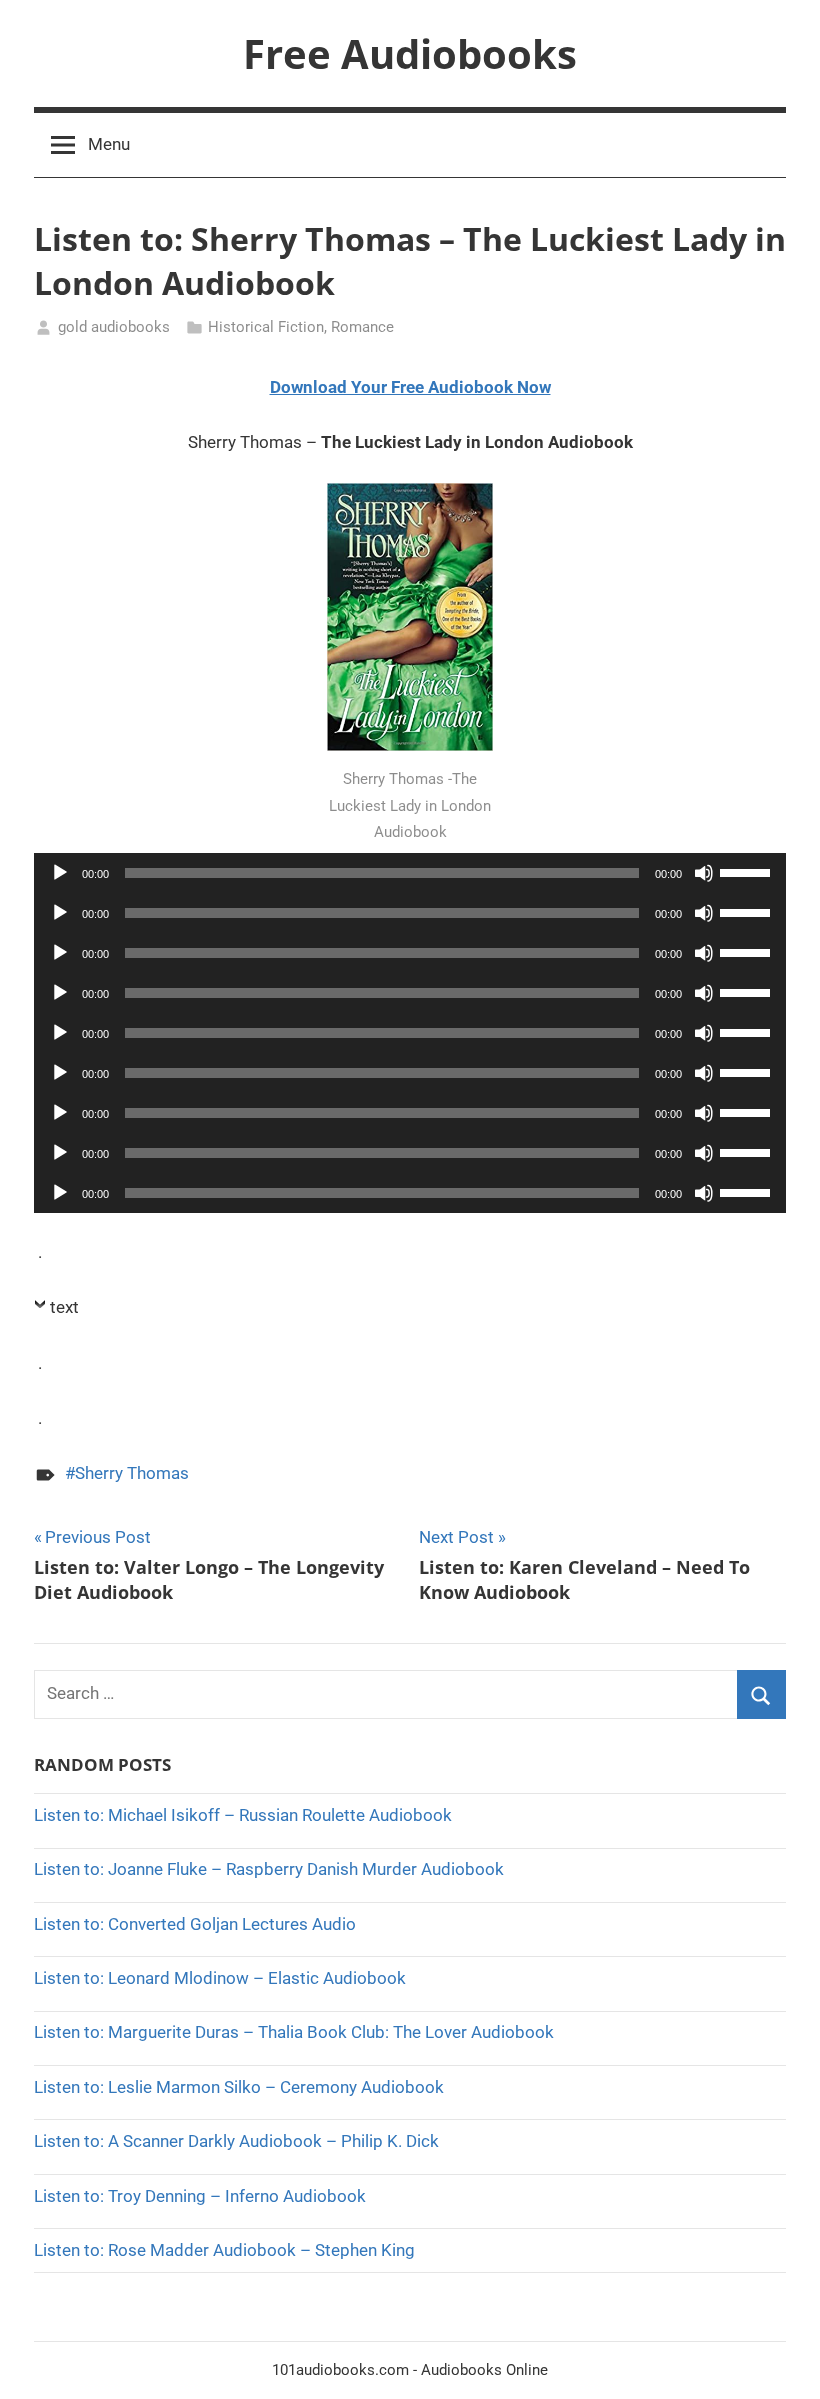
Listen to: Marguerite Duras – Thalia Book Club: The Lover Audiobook (294, 2032)
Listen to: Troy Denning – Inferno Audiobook (200, 2196)
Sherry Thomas (132, 1473)
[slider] (748, 871)
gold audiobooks (114, 327)
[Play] (60, 873)
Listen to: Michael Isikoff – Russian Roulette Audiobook (243, 1815)
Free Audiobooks (410, 53)
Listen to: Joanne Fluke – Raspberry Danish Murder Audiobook (269, 1869)
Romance (362, 327)
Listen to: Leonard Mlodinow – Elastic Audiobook (220, 1978)
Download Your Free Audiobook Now (410, 387)
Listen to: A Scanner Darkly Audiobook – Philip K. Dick (236, 2141)
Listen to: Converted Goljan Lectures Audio (195, 1924)
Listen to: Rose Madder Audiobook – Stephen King (224, 2250)
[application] (410, 873)
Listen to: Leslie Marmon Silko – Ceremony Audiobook (239, 2087)
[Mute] (704, 873)
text (64, 1307)
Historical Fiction (266, 327)
